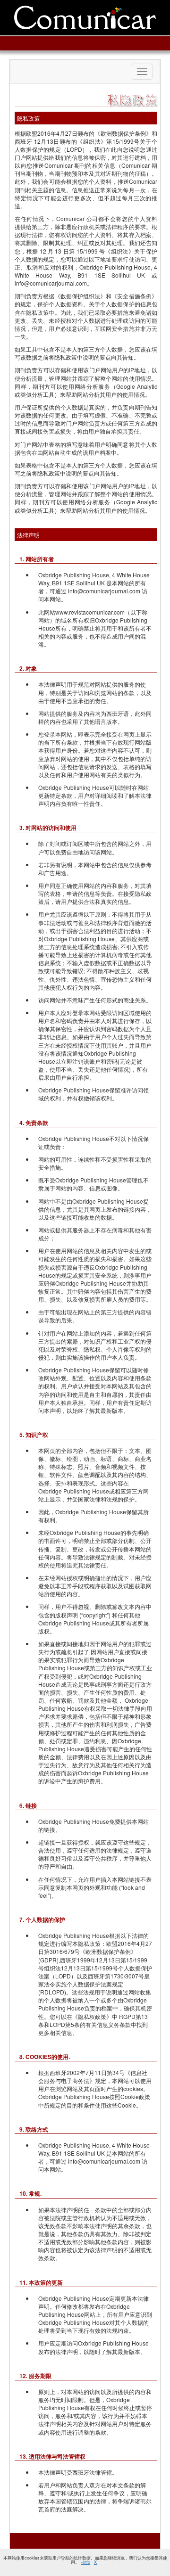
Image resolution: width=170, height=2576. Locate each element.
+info (85, 2562)
